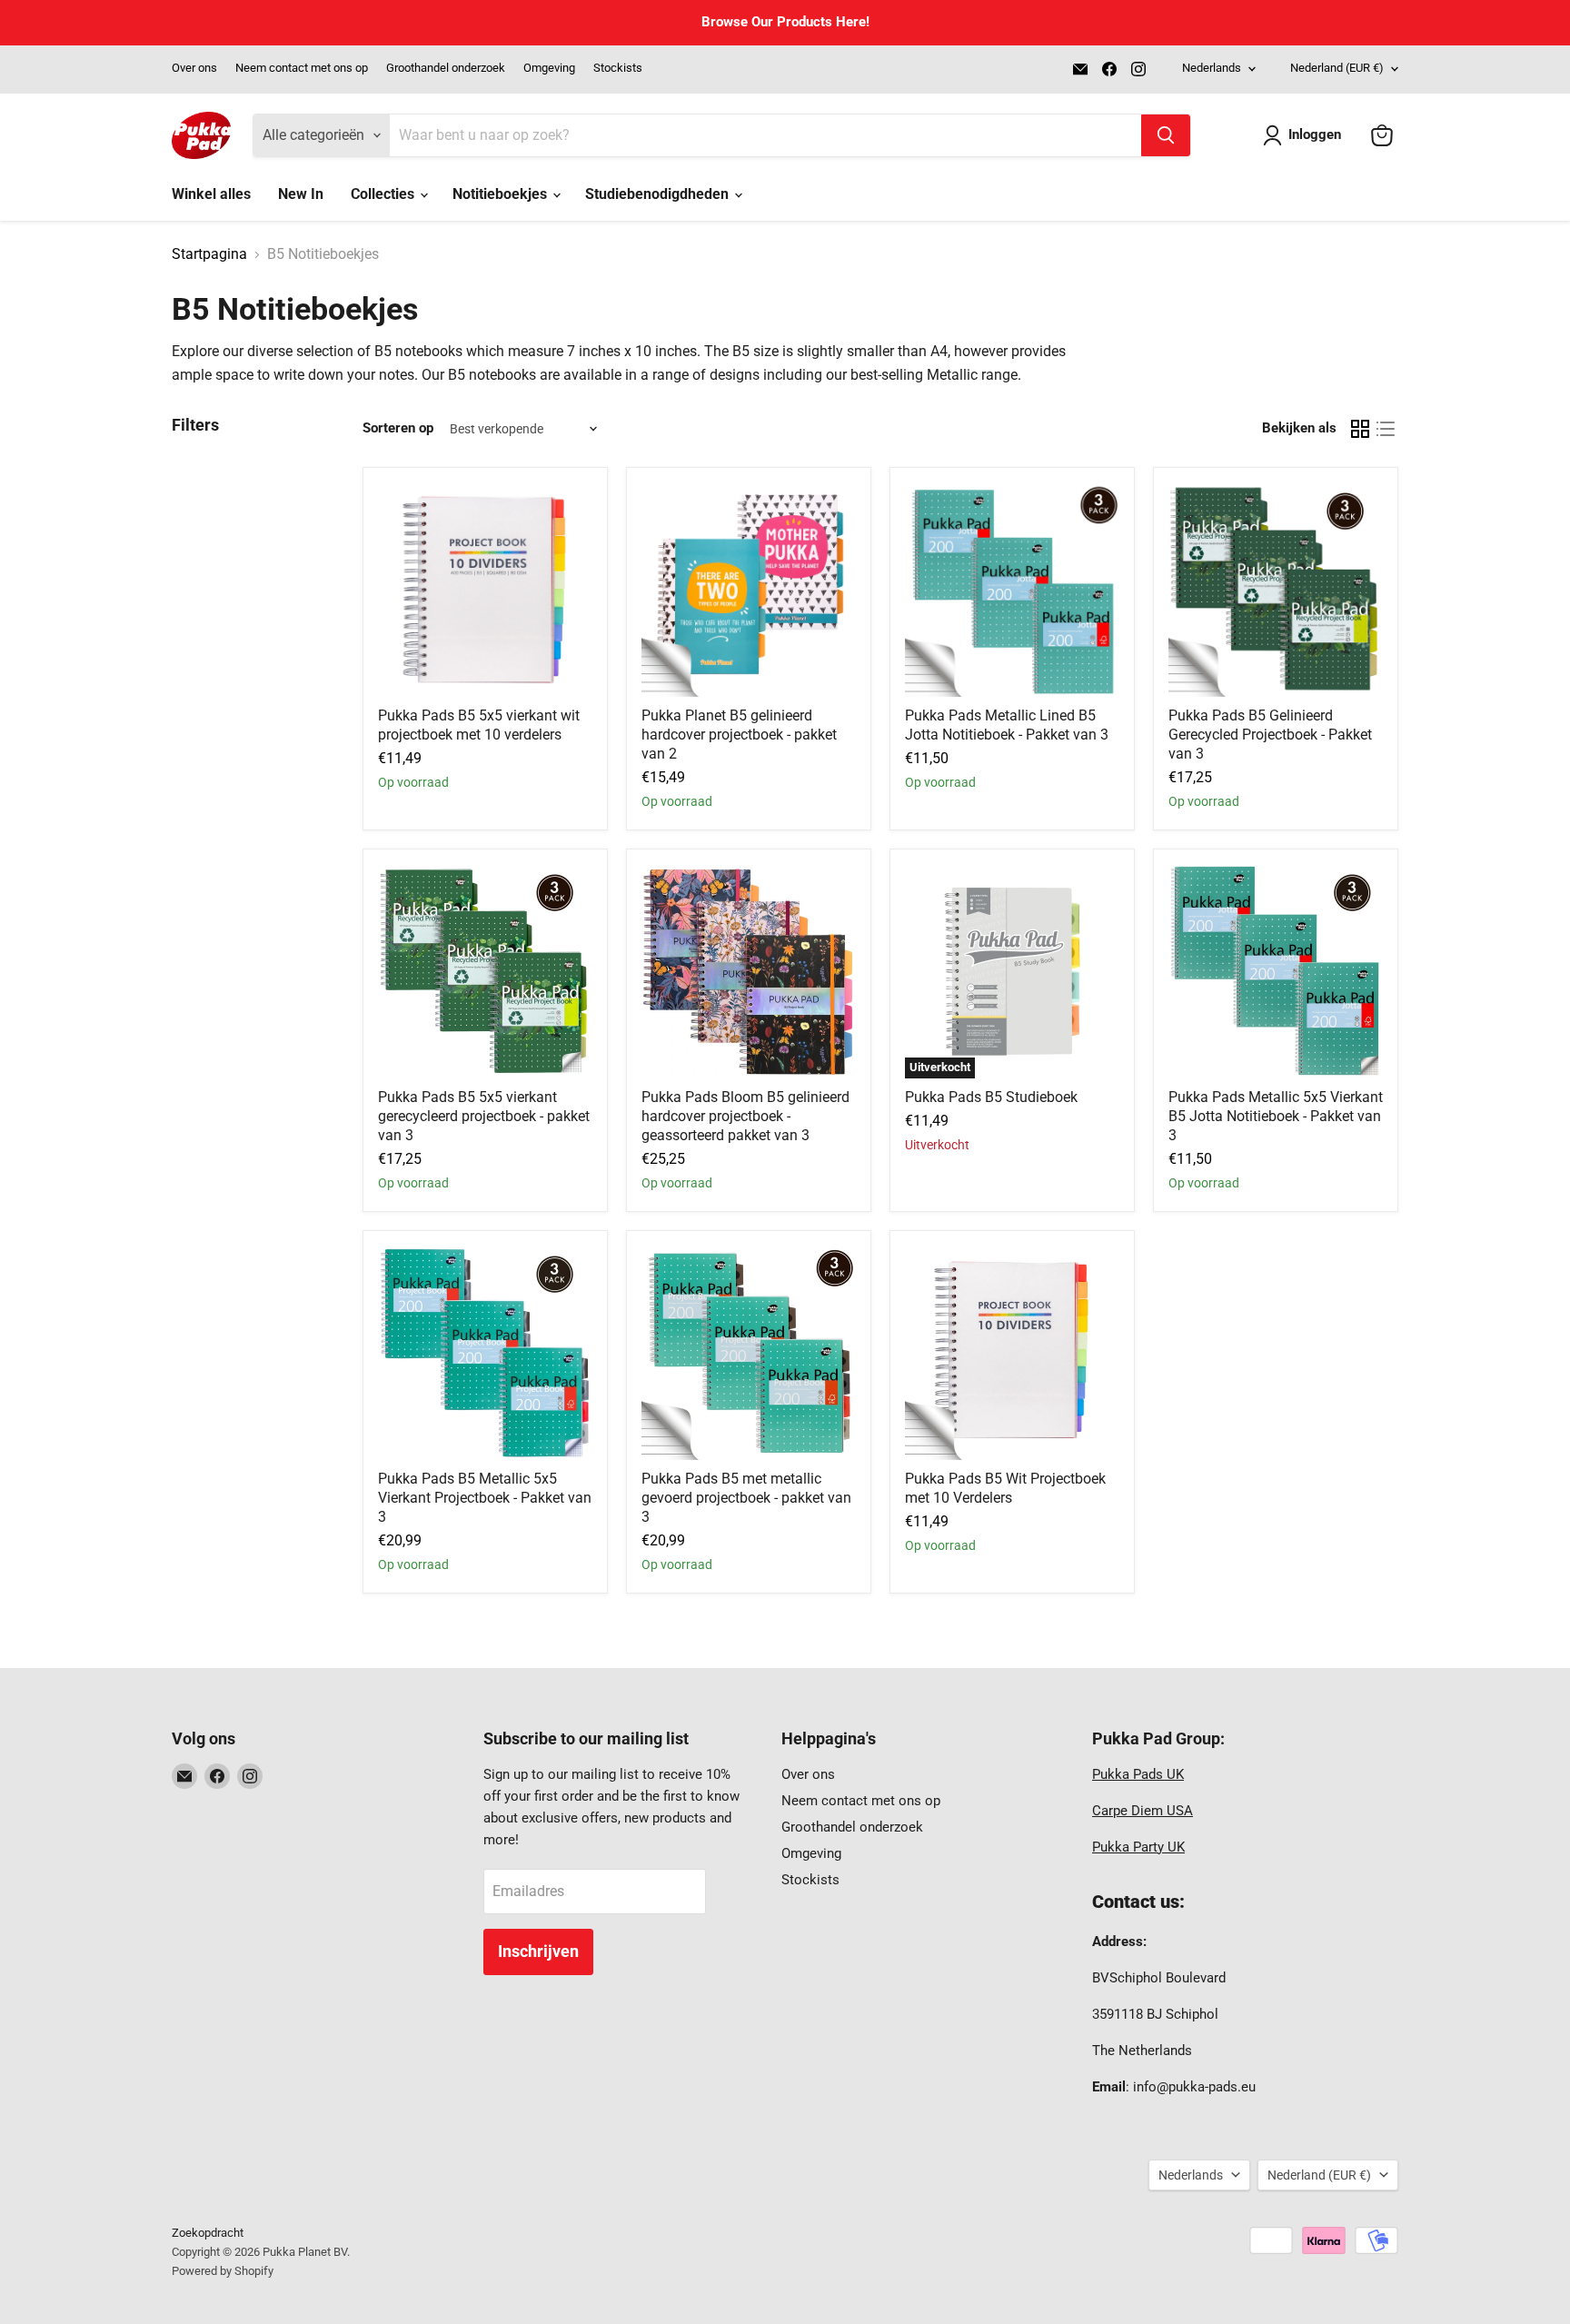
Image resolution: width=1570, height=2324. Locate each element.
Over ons (194, 68)
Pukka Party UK (1138, 1847)
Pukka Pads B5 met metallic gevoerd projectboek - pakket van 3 (746, 1498)
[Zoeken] (1166, 135)
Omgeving (549, 68)
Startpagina (209, 254)
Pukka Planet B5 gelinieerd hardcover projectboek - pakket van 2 (739, 735)
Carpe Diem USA (1143, 1811)
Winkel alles (211, 194)
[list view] (1386, 429)
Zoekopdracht (208, 2233)
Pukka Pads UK (1138, 1774)
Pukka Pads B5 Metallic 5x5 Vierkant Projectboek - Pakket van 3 (485, 1498)
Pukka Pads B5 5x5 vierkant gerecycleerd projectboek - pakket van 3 (484, 1116)
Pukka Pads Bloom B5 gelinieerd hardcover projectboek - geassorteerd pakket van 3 (745, 1116)
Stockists (618, 68)
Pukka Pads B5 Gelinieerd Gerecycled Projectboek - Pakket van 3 (1270, 735)
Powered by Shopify (223, 2271)
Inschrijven (538, 1951)
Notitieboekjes (502, 194)
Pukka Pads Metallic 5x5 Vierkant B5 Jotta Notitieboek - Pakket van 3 (1276, 1116)
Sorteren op (398, 428)
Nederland (1337, 68)
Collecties (384, 194)
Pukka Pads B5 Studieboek (991, 1097)
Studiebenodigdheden (659, 194)
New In (301, 194)
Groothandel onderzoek (446, 68)
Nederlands (1212, 68)
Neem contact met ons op (302, 68)
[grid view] (1360, 429)
